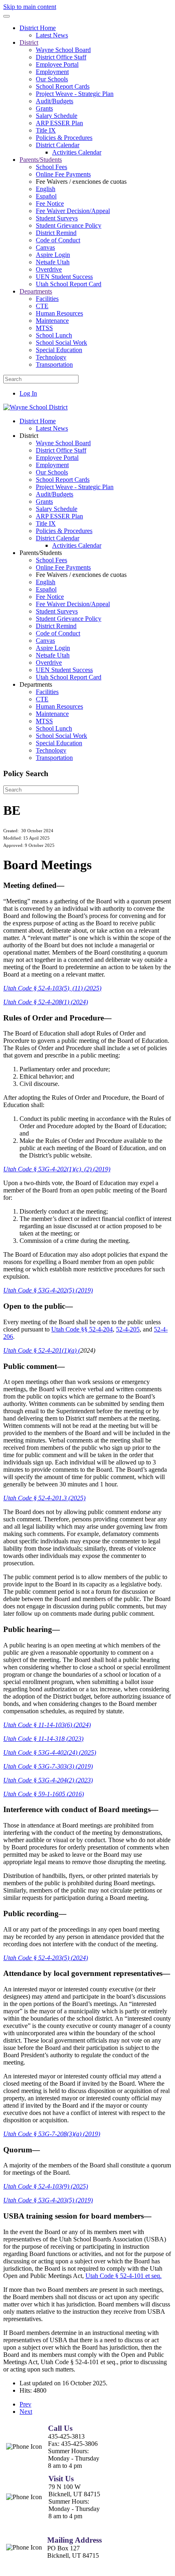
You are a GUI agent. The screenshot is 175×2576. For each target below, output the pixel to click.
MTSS (44, 328)
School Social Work (61, 343)
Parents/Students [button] (41, 553)
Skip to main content (30, 7)
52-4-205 (128, 1329)
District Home (38, 28)
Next (26, 2412)
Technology (51, 357)
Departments (36, 291)
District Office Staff (61, 57)
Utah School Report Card (69, 284)
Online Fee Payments (63, 174)
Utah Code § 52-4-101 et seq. (124, 2276)
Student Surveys (57, 218)
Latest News (52, 35)
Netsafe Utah (53, 262)
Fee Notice (50, 203)
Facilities (47, 299)
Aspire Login (53, 255)
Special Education (59, 350)
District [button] (29, 436)
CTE (42, 306)
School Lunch (54, 335)
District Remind (56, 233)
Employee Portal (57, 64)
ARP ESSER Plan (59, 123)
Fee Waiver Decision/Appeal (73, 211)
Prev (25, 2404)
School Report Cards (63, 86)
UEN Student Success (64, 277)
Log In (28, 393)
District (29, 42)
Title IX (46, 130)
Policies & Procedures (64, 138)
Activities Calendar (77, 152)
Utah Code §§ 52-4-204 (82, 1329)
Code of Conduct (58, 240)
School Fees (51, 167)
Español (46, 196)
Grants (44, 108)
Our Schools (52, 79)
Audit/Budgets (55, 101)
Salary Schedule (57, 116)
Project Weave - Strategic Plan (75, 94)
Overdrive (49, 269)
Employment (52, 72)
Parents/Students (41, 160)
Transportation (54, 364)
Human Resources (59, 313)
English (46, 189)
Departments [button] (36, 684)
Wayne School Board (63, 50)
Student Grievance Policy (69, 225)
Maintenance (52, 321)
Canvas (45, 247)
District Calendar (58, 145)
